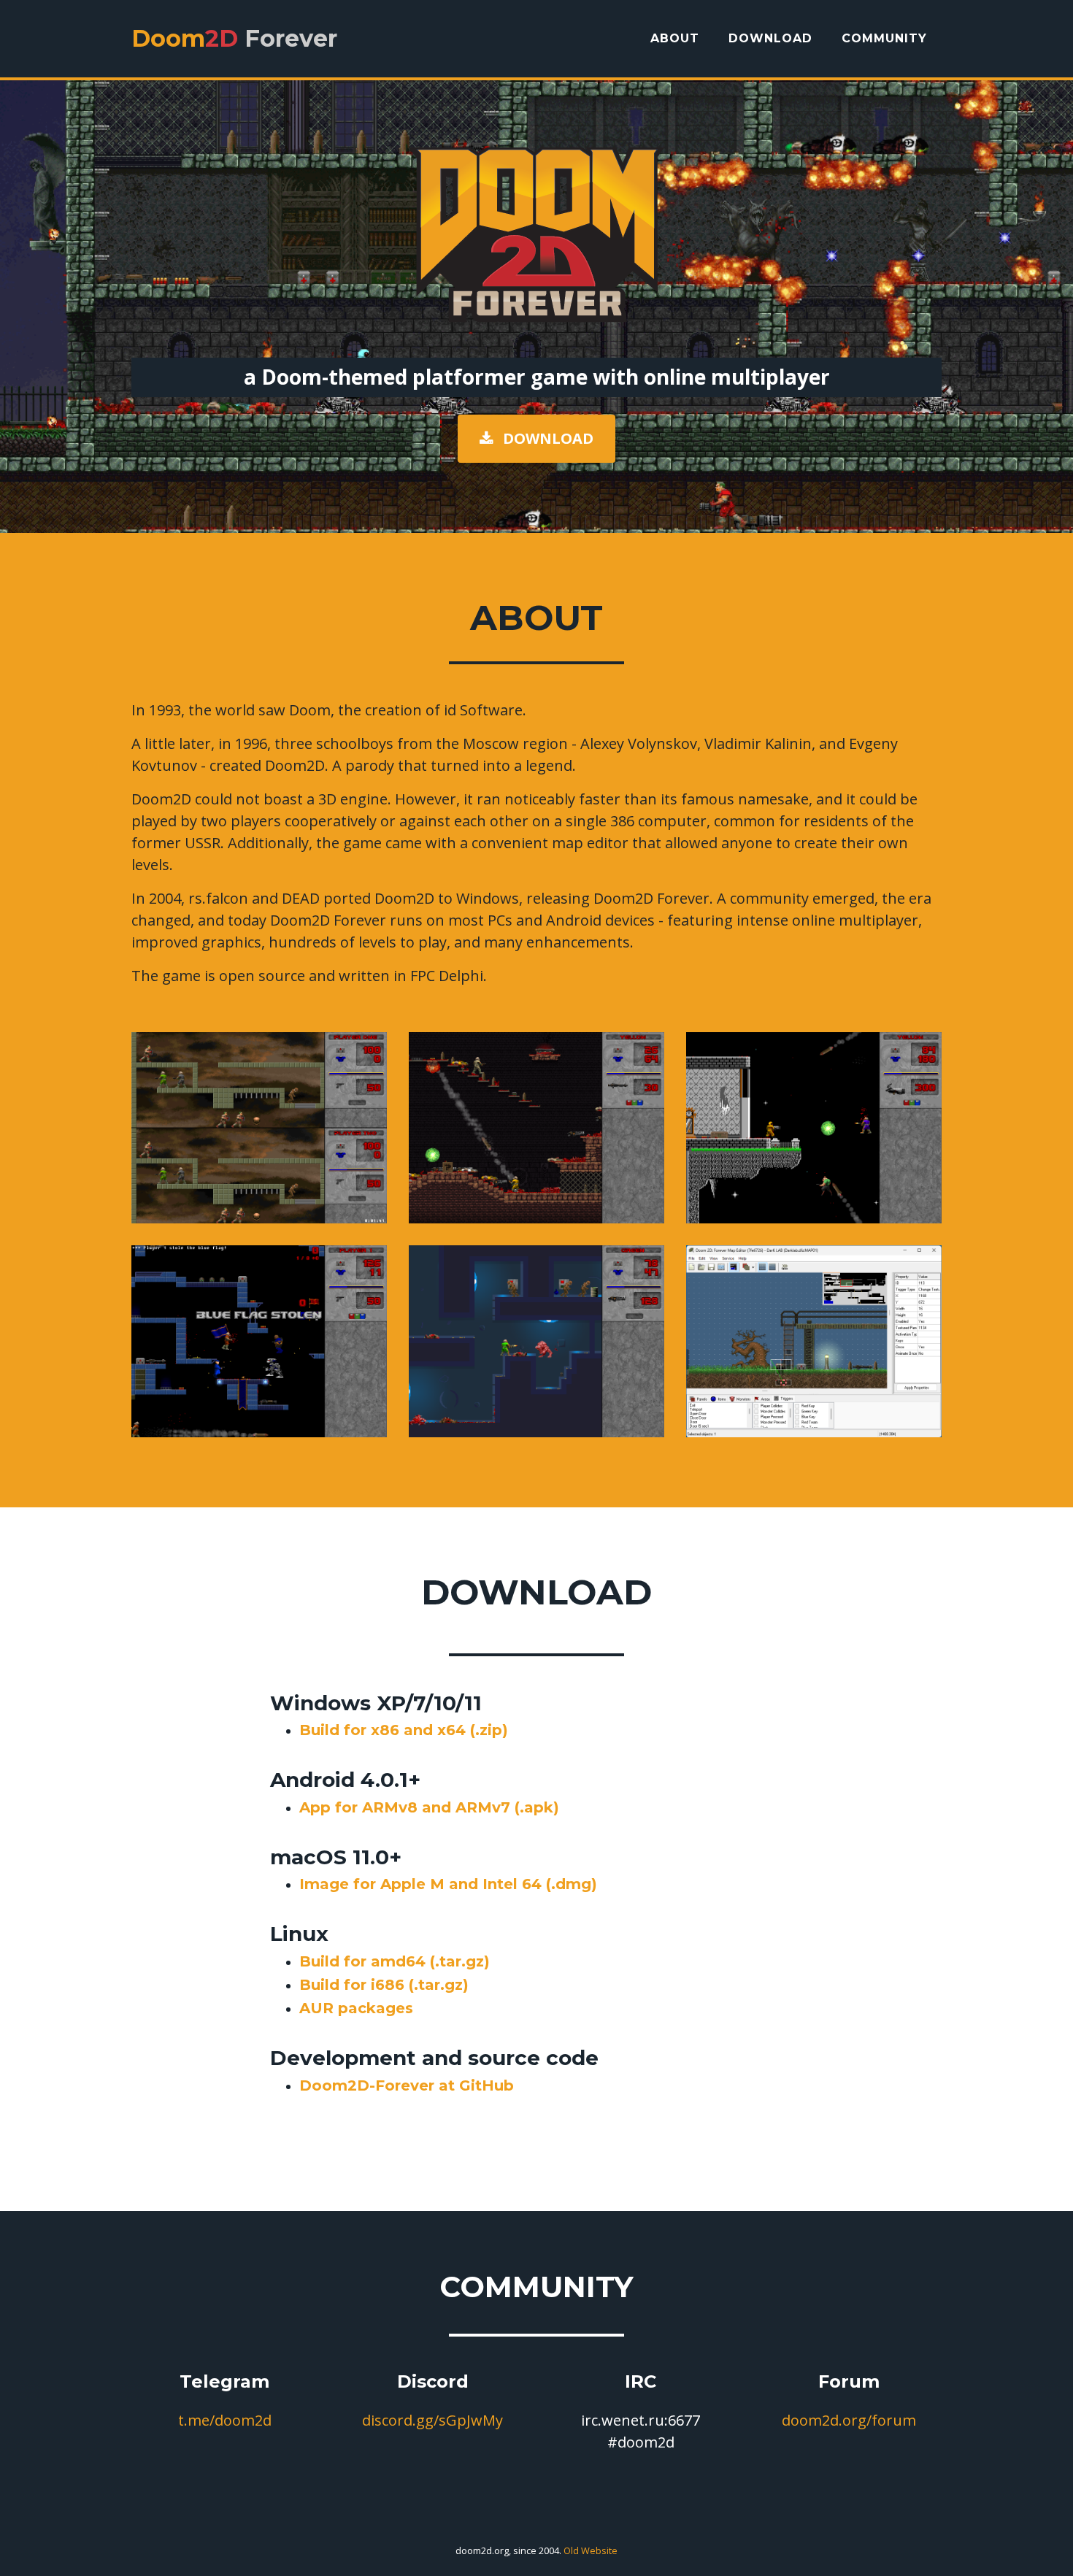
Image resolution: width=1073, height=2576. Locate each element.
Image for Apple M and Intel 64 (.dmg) (448, 1884)
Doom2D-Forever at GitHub (407, 2085)
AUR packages (356, 2008)
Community (884, 38)
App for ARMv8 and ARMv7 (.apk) (429, 1807)
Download (770, 38)
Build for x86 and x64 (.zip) (404, 1730)
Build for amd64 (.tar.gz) (395, 1961)
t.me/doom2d (225, 2420)
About (675, 38)
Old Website (591, 2550)
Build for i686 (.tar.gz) (384, 1985)
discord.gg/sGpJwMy (432, 2420)
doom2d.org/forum (849, 2420)
